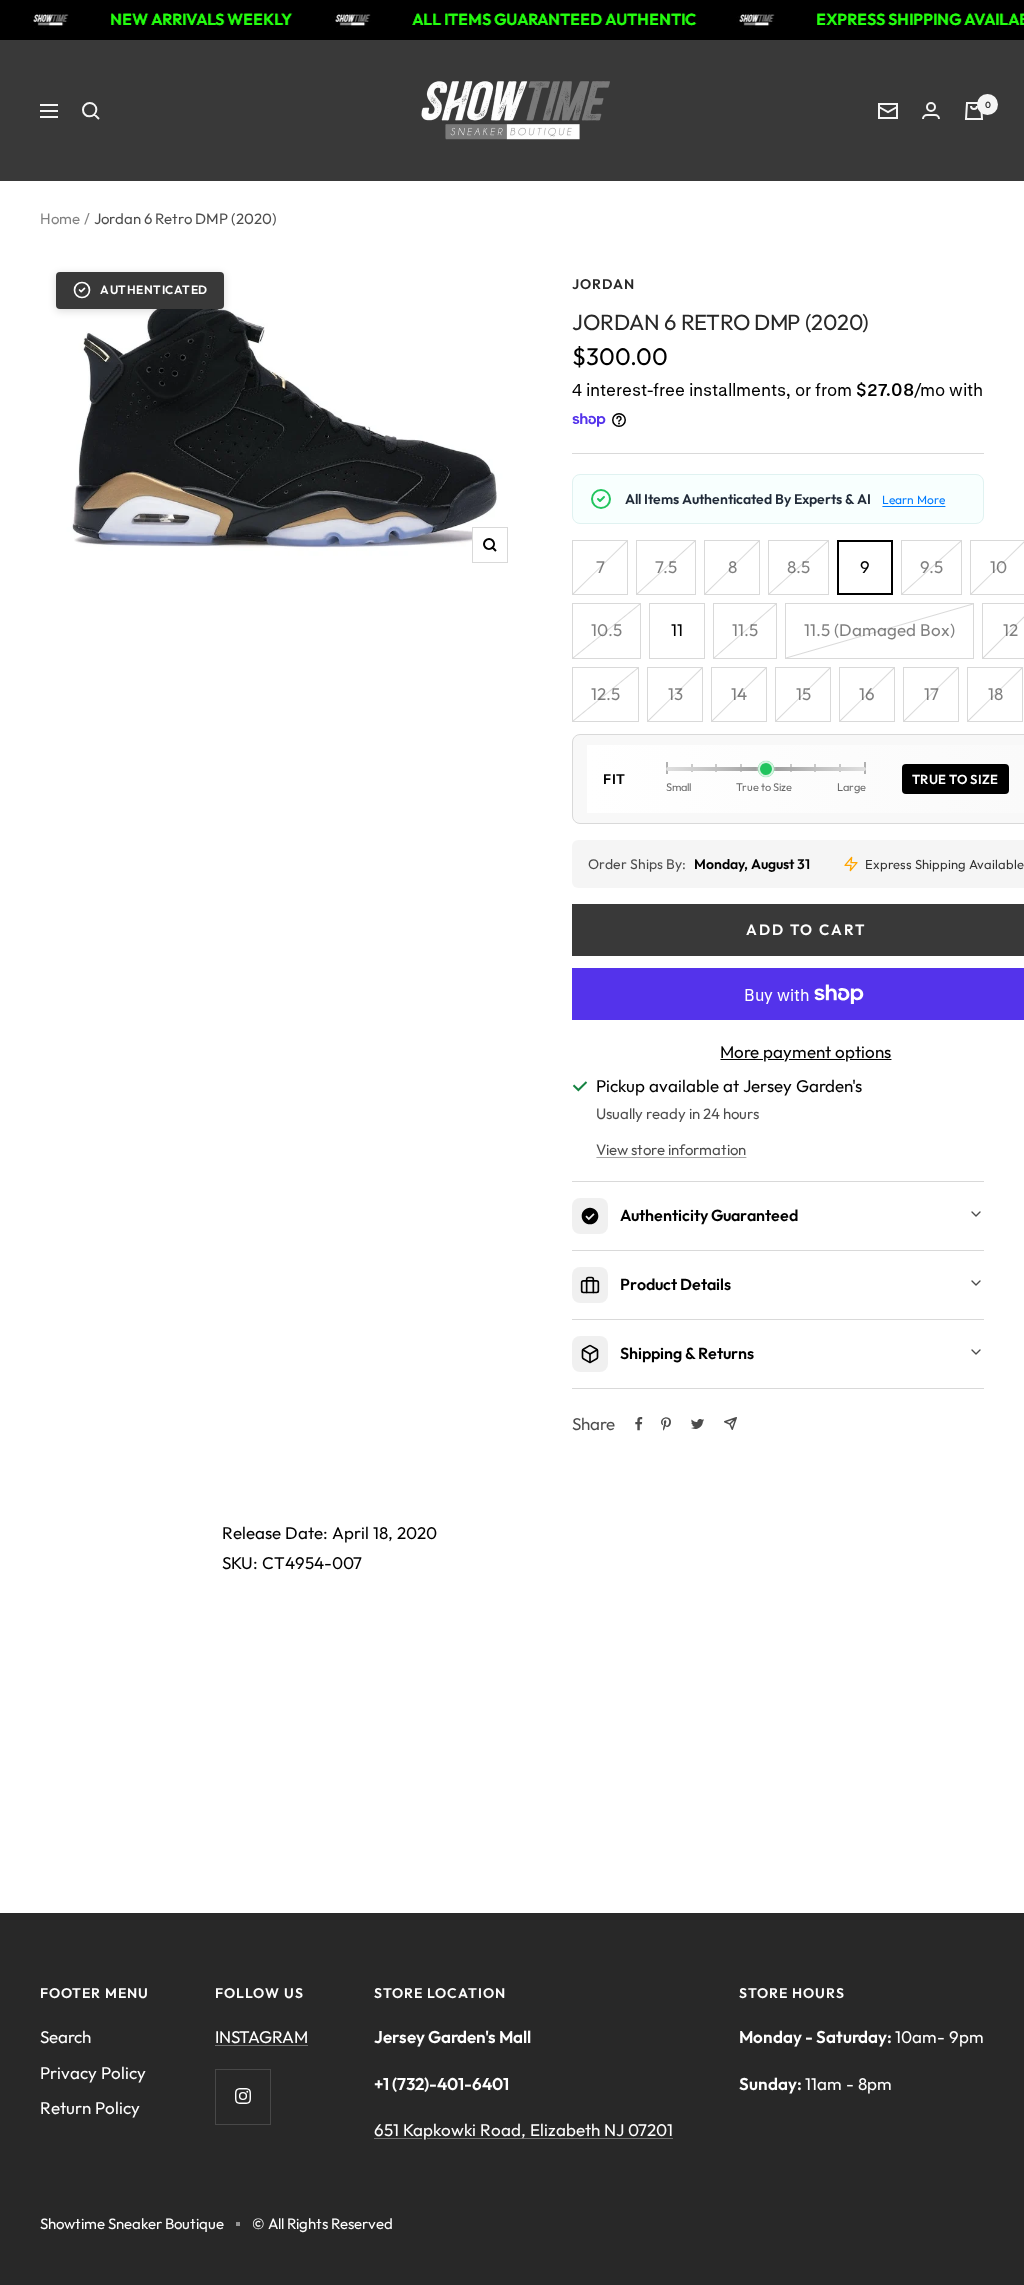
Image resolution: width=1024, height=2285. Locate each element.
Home (60, 218)
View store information (671, 1149)
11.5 (745, 629)
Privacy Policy (93, 2072)
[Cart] (974, 111)
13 (675, 693)
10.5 (606, 629)
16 (867, 693)
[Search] (91, 111)
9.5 (931, 566)
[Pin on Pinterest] (666, 1424)
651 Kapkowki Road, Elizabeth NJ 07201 (523, 2129)
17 (931, 693)
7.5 (666, 566)
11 (677, 629)
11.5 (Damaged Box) (879, 629)
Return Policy (90, 2107)
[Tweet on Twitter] (697, 1424)
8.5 (798, 566)
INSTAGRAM (261, 2036)
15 (803, 693)
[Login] (931, 110)
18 (995, 693)
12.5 (605, 693)
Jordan (603, 284)
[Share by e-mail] (730, 1423)
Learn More (913, 499)
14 (739, 693)
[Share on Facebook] (639, 1424)
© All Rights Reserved (322, 2223)
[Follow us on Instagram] (242, 2096)
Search (65, 2036)
